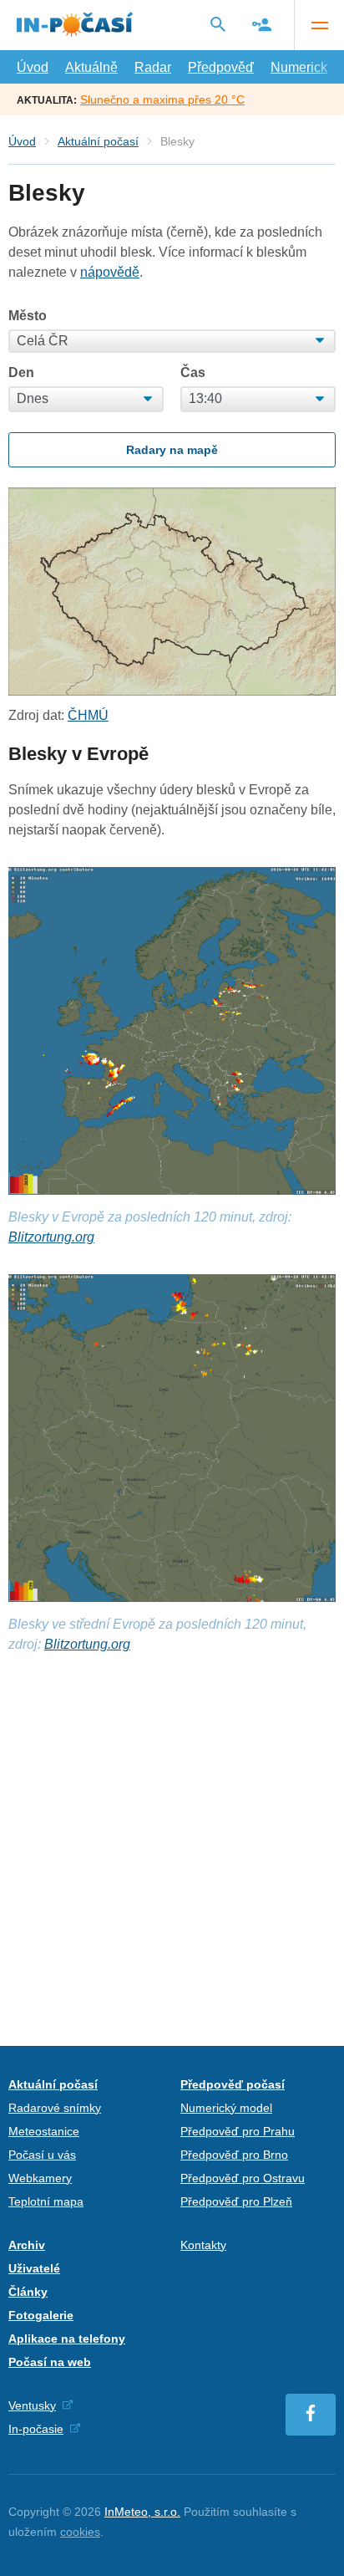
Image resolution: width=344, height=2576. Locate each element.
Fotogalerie (41, 2315)
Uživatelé (34, 2268)
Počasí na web (50, 2362)
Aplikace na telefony (67, 2339)
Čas (193, 373)
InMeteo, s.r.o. (142, 2512)
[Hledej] (218, 24)
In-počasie (36, 2429)
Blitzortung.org (51, 1237)
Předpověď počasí (233, 2084)
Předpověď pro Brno (234, 2155)
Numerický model (226, 2108)
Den (21, 373)
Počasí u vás (42, 2155)
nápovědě (110, 272)
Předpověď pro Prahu (238, 2131)
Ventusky (32, 2405)
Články (28, 2292)
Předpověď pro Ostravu (243, 2178)
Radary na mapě (172, 450)
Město (28, 316)
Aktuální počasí (98, 141)
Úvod (33, 67)
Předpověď (221, 67)
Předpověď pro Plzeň (236, 2201)
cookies (80, 2532)
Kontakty (203, 2245)
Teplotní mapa (46, 2201)
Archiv (27, 2245)
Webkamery (40, 2178)
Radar (153, 67)
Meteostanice (44, 2131)
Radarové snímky (55, 2108)
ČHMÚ (88, 715)
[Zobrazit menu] (319, 25)
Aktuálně (91, 67)
